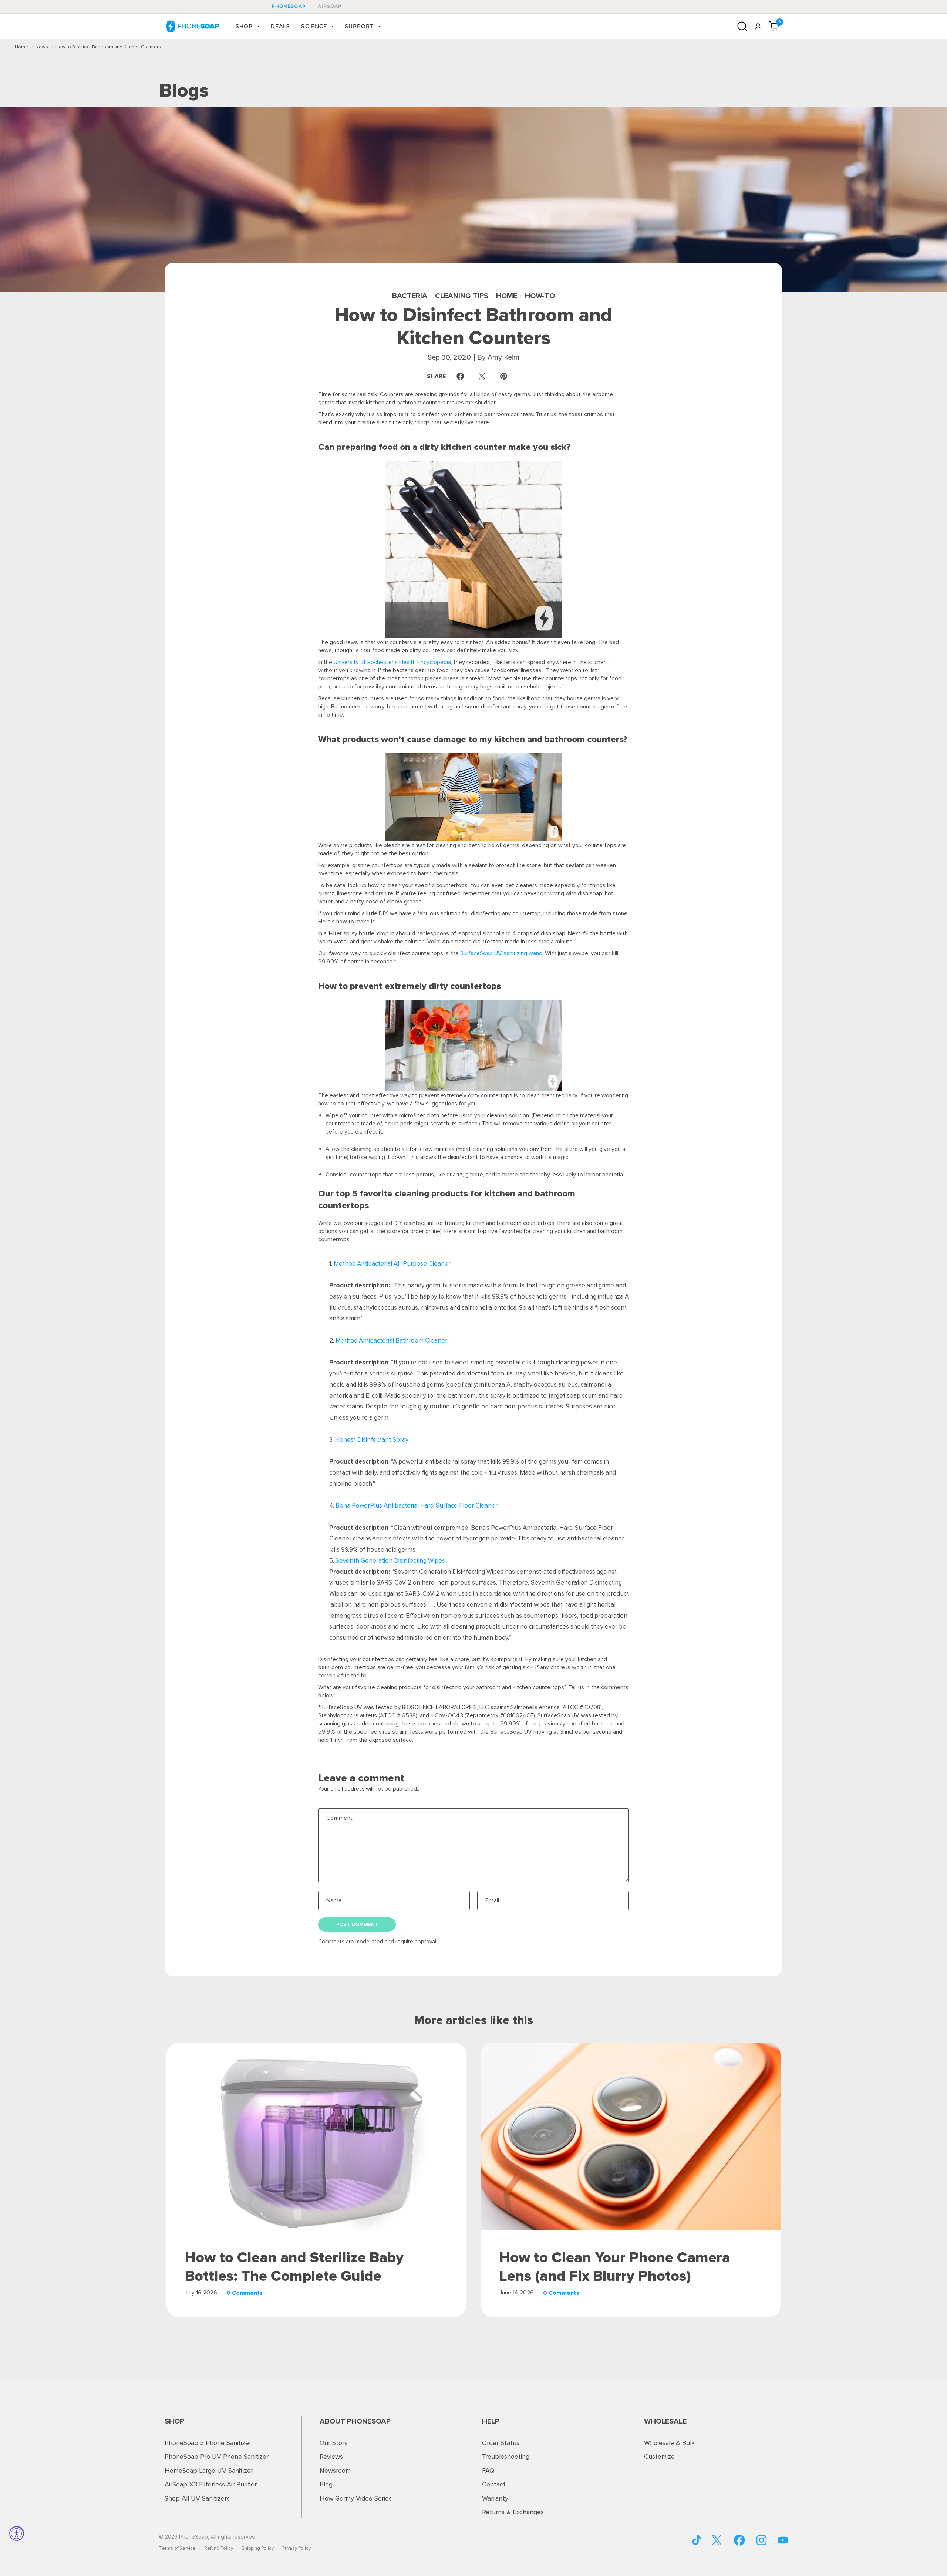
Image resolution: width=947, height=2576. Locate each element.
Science (314, 26)
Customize (659, 2457)
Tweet (484, 376)
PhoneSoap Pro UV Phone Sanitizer (217, 2457)
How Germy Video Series (356, 2498)
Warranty (495, 2498)
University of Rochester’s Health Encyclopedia (392, 662)
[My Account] (758, 26)
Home (21, 47)
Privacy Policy (296, 2548)
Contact (494, 2484)
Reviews (331, 2457)
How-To (540, 296)
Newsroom (335, 2471)
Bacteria (410, 296)
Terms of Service (177, 2548)
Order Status (501, 2443)
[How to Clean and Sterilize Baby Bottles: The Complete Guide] (316, 2136)
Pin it (505, 376)
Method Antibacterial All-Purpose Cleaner (392, 1264)
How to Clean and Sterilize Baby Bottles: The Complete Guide (294, 2267)
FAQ (488, 2471)
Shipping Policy (258, 2548)
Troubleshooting (506, 2457)
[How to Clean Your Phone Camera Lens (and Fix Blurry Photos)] (631, 2136)
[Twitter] (717, 2540)
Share (447, 376)
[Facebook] (739, 2540)
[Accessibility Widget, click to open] (17, 2533)
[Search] (742, 26)
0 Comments (245, 2293)
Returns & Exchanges (513, 2512)
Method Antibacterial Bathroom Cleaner (391, 1341)
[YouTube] (697, 2540)
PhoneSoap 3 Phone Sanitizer (208, 2443)
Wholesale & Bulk (670, 2443)
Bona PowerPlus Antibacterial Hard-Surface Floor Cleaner (417, 1506)
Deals (280, 26)
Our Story (334, 2443)
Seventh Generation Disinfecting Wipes (390, 1561)
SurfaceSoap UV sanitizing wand (501, 953)
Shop (244, 26)
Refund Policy (219, 2548)
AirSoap (330, 6)
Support (359, 26)
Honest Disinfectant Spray (372, 1440)
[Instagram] (761, 2540)
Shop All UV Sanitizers (197, 2498)
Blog (326, 2484)
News (42, 47)
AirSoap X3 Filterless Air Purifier (211, 2484)
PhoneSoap (289, 6)
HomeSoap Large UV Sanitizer (209, 2471)
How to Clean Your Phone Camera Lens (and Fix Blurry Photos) (615, 2267)
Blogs (184, 90)
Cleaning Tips (462, 296)
